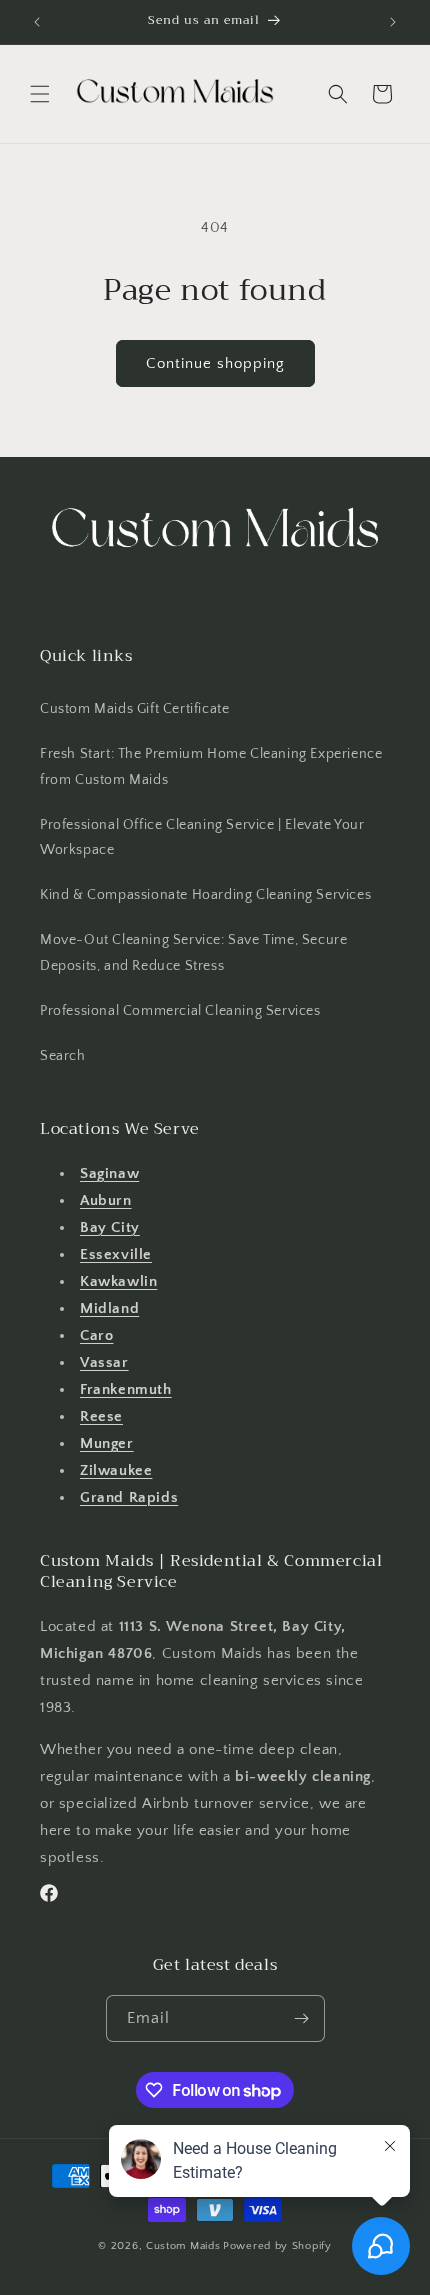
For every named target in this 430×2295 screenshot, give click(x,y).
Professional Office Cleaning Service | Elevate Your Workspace (202, 837)
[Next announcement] (393, 22)
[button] (40, 94)
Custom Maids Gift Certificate (134, 709)
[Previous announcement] (37, 22)
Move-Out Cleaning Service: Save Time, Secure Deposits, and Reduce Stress (193, 952)
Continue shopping (215, 363)
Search (63, 1056)
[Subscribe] (302, 2018)
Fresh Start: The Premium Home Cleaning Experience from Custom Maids (211, 766)
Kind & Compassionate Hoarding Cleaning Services (205, 895)
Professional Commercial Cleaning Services (180, 1011)
